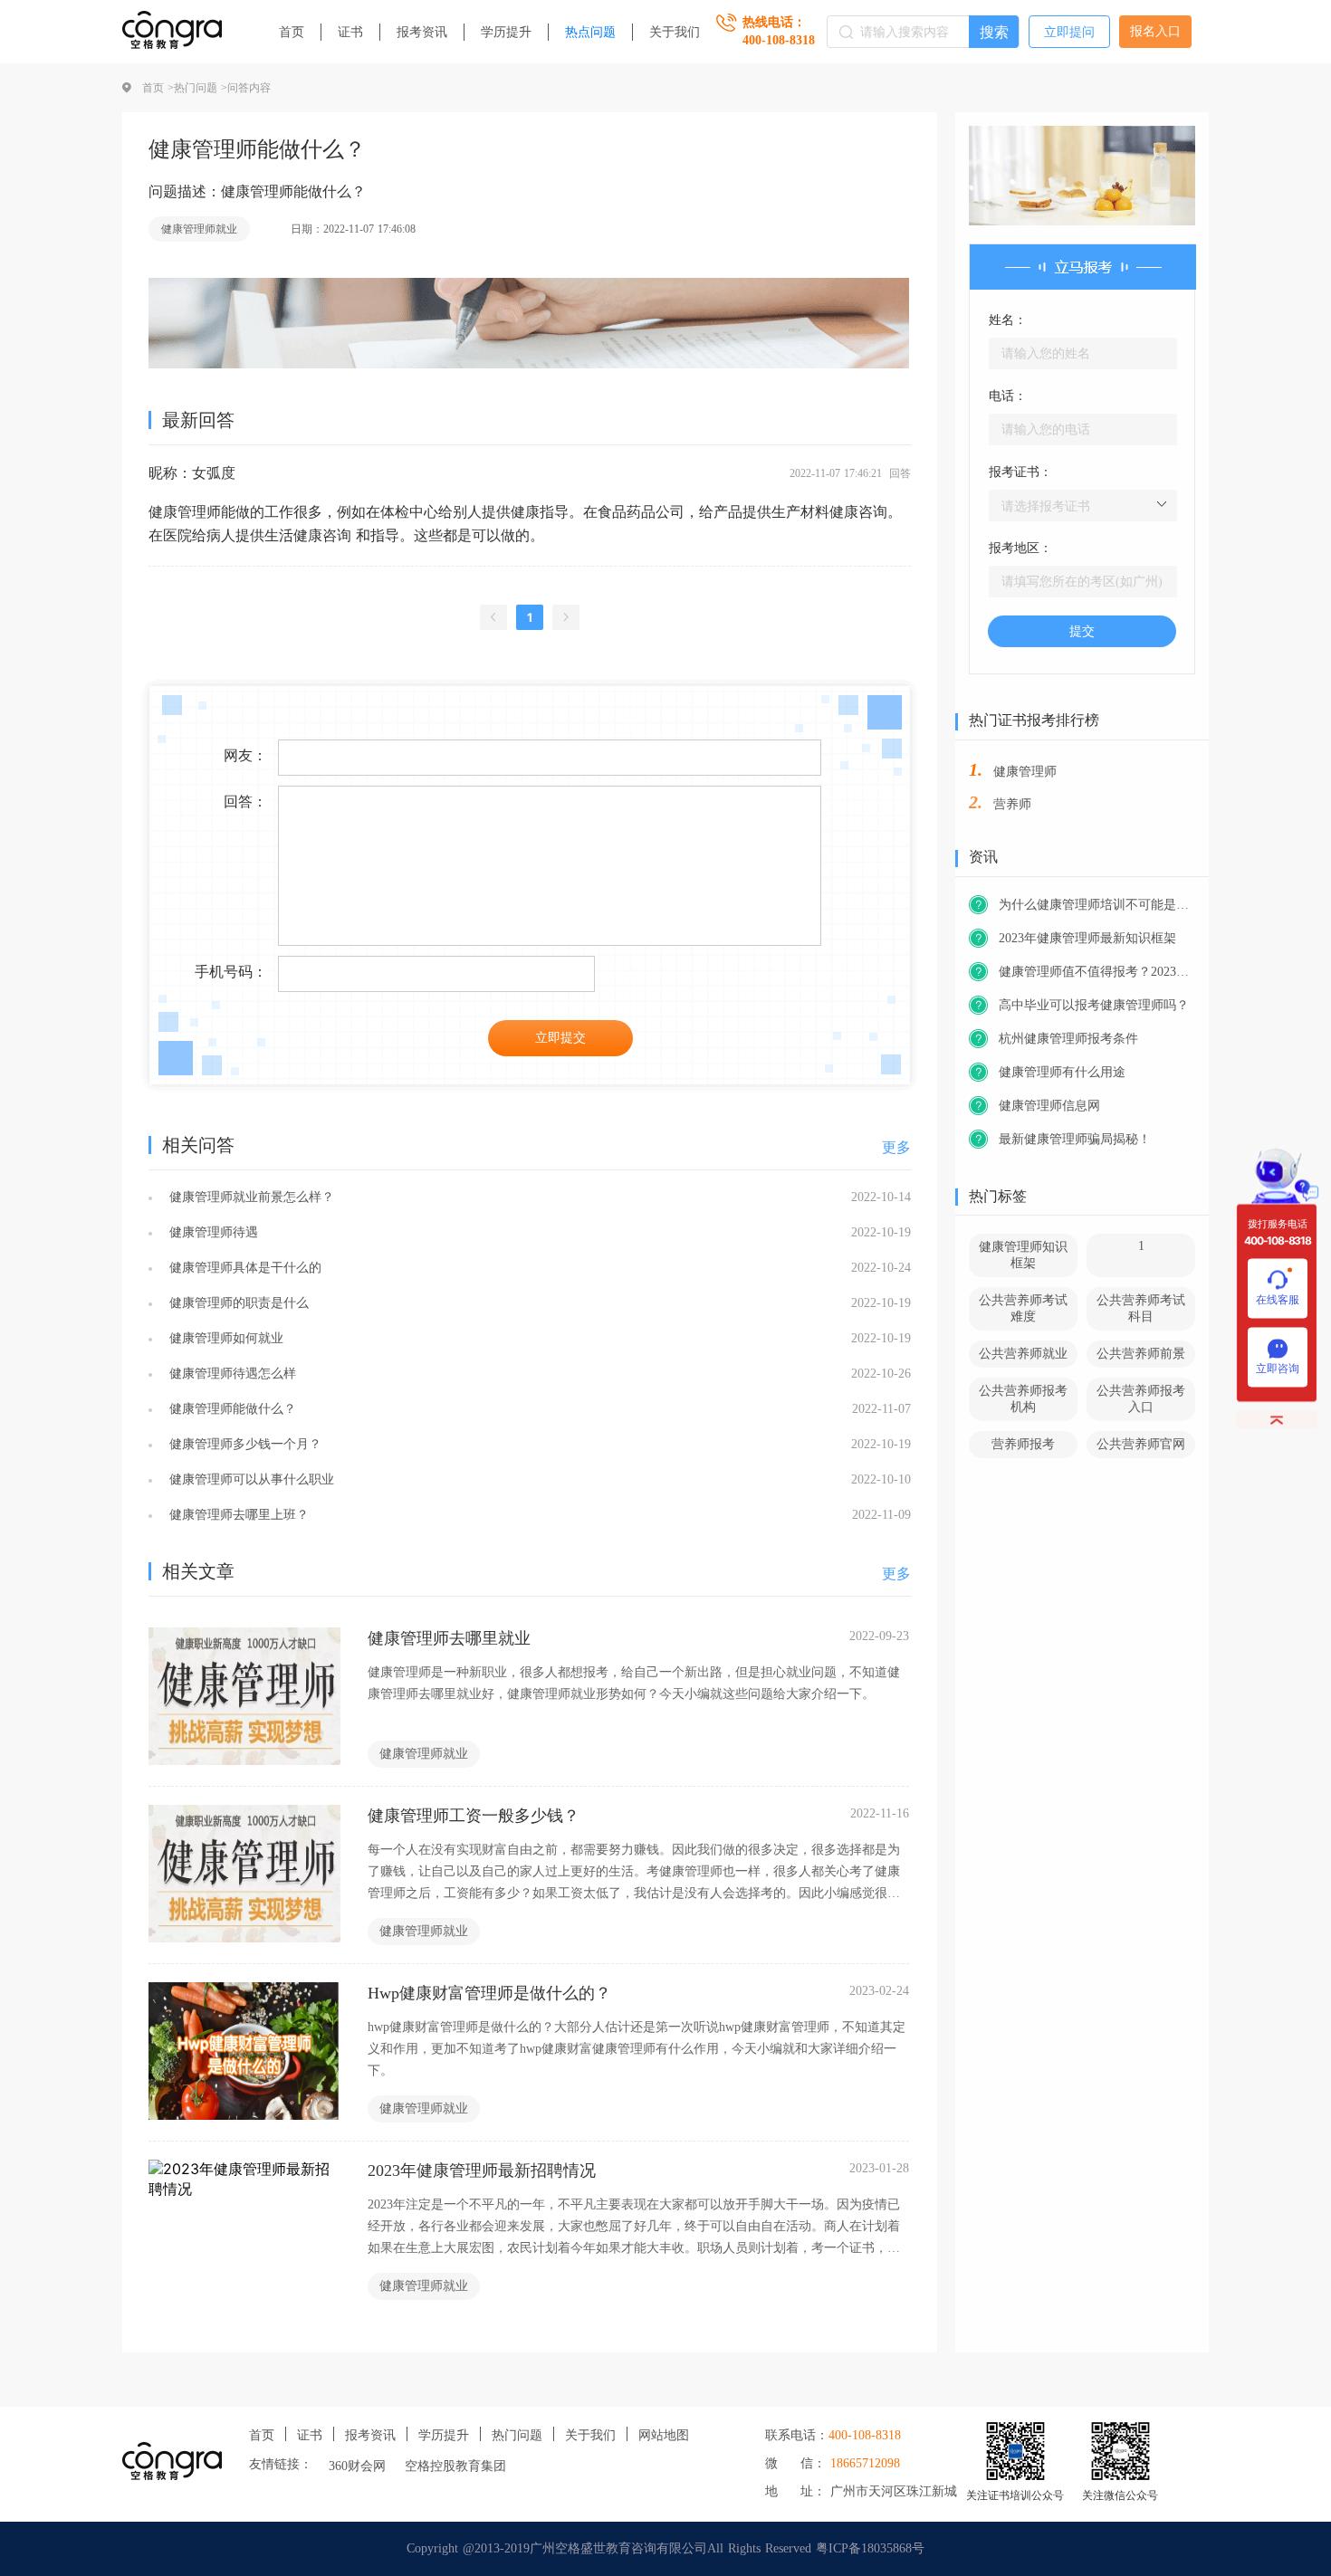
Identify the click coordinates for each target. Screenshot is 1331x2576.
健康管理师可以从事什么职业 (249, 1479)
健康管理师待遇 (211, 1232)
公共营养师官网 (1141, 1444)
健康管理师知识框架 (1023, 1255)
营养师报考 (1023, 1444)
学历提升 (506, 32)
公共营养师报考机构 (1023, 1399)
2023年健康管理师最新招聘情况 (482, 2171)
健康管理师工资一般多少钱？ (474, 1816)
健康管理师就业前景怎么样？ (249, 1197)
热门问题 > (201, 88)
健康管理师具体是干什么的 (243, 1268)
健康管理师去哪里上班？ (237, 1515)
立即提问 (1069, 32)
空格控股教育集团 (455, 2466)
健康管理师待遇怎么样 (230, 1374)
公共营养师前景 (1141, 1354)
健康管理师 (1025, 772)
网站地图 (664, 2435)
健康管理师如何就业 (224, 1338)
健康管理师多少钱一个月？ (243, 1444)
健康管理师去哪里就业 (449, 1638)
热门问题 (517, 2435)
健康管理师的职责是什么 (237, 1303)
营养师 (1012, 804)
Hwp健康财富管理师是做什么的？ (489, 1993)
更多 (896, 1147)
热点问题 (590, 32)
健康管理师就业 (199, 229)
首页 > (158, 88)
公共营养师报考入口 (1141, 1399)
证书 (350, 32)
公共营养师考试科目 (1141, 1308)
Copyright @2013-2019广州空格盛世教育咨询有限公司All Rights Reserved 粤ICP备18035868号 (665, 2548)
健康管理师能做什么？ (230, 1409)
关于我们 (675, 32)
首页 (292, 32)
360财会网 (357, 2466)
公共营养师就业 (1023, 1354)
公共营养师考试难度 (1023, 1308)
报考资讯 (422, 32)
